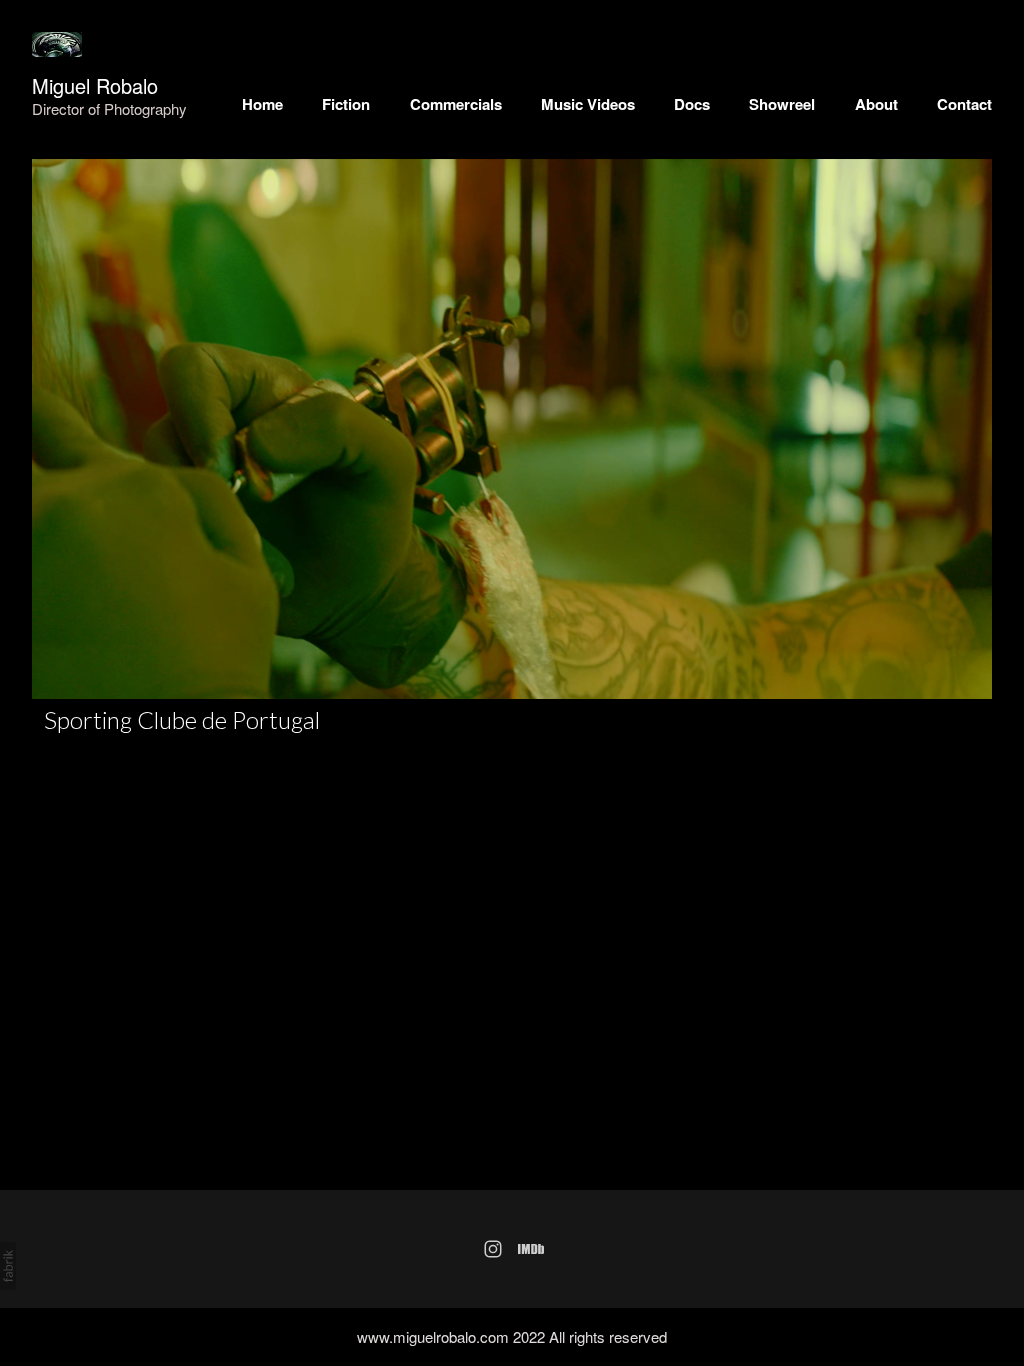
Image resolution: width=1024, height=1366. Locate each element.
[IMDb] (531, 1249)
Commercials (456, 104)
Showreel (782, 104)
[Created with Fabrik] (8, 1266)
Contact (964, 104)
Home (262, 104)
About (876, 104)
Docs (692, 104)
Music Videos (588, 104)
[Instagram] (493, 1249)
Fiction (346, 104)
